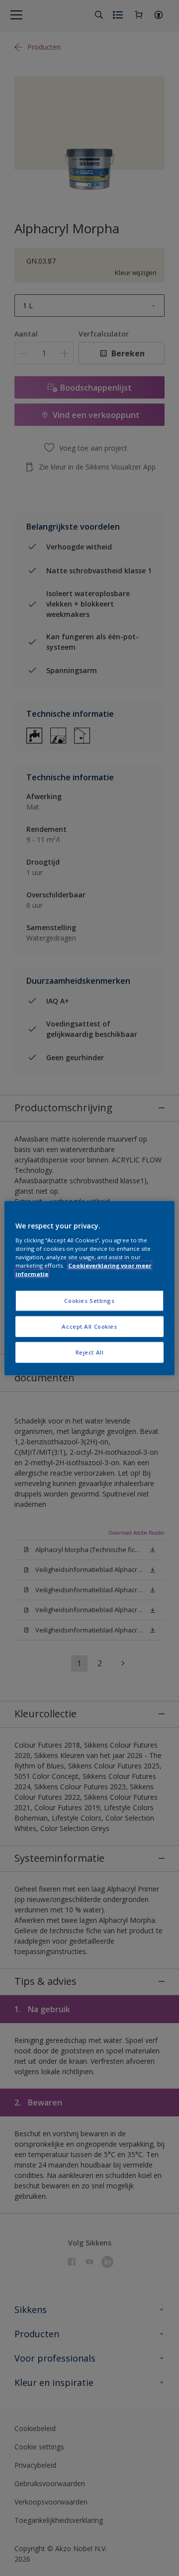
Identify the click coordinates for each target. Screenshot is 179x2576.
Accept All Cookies (89, 1326)
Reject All (90, 1352)
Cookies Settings (89, 1301)
